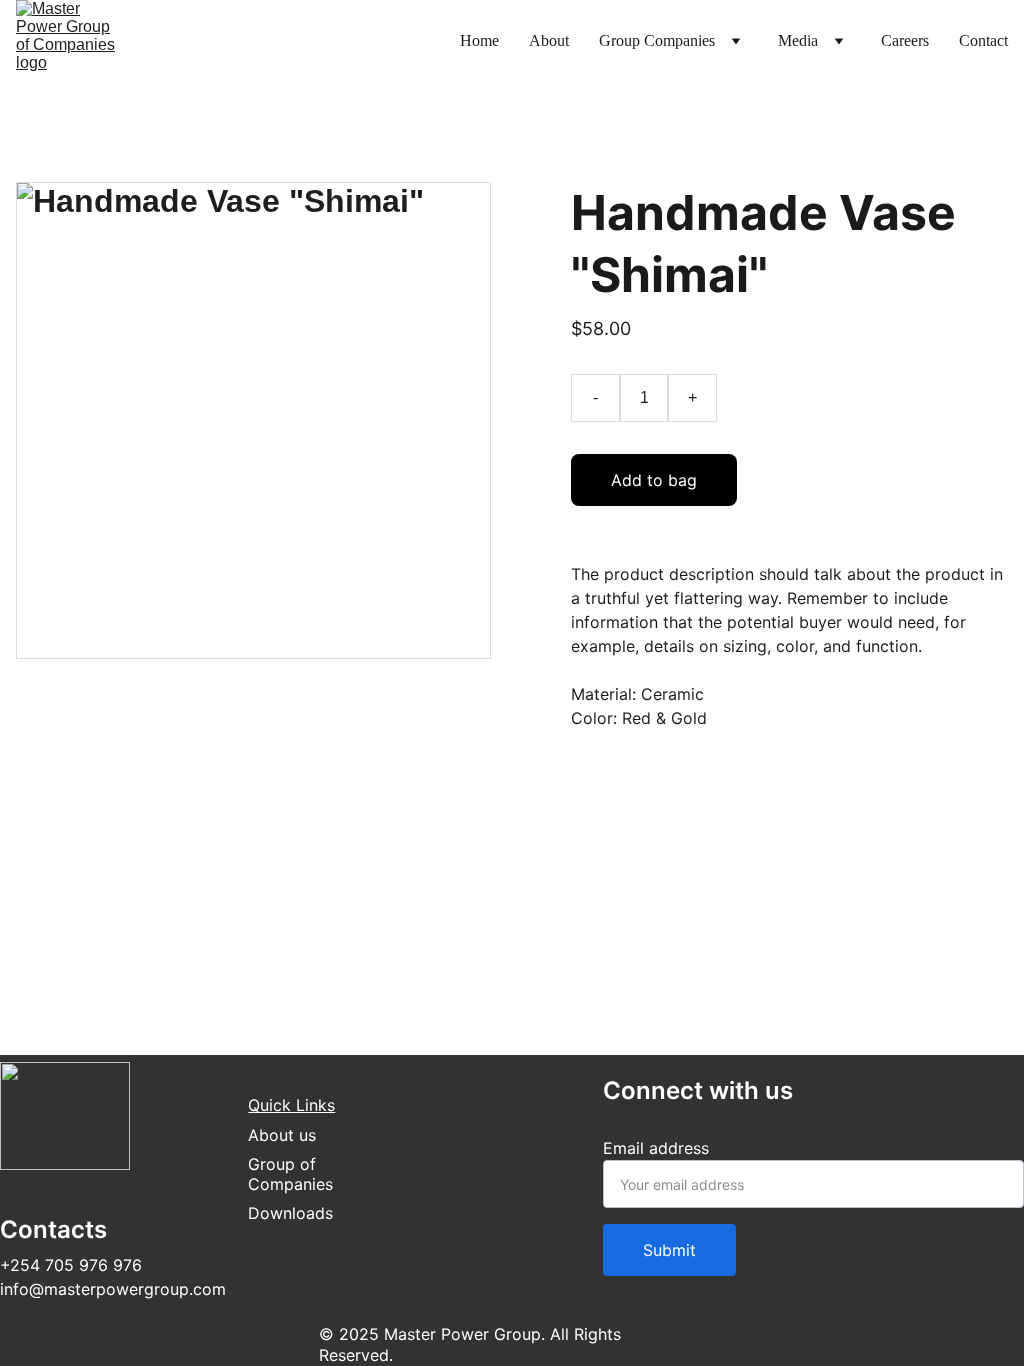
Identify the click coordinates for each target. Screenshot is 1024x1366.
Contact (983, 40)
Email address (656, 1148)
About (549, 40)
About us (282, 1135)
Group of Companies (290, 1174)
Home (479, 40)
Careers (905, 40)
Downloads (290, 1213)
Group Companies (657, 40)
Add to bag (654, 480)
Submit (669, 1250)
